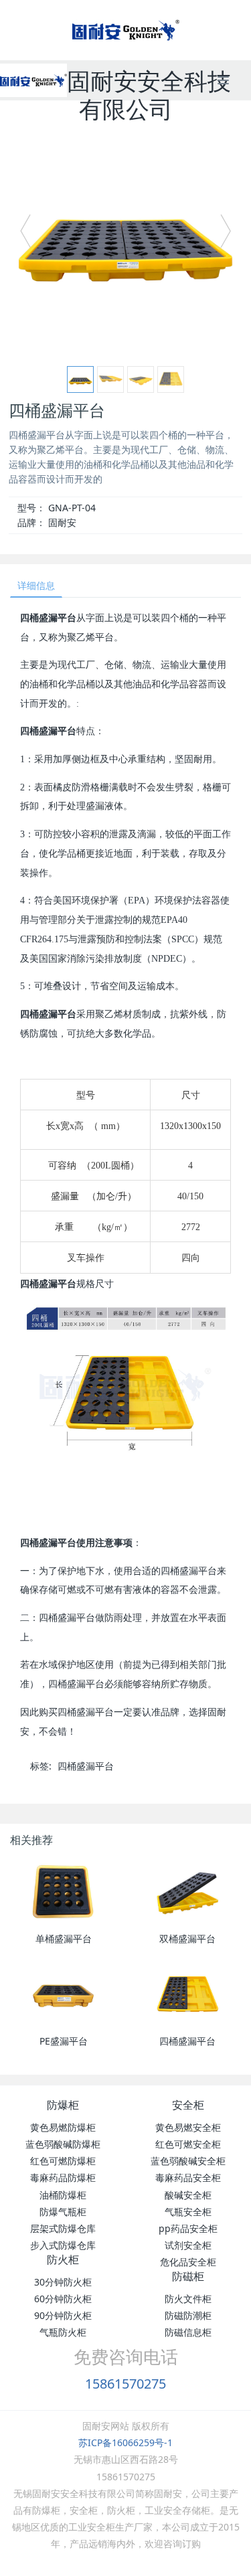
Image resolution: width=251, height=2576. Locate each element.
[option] (125, 237)
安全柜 (188, 2105)
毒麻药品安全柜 (188, 2177)
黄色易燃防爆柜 (63, 2127)
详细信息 (36, 585)
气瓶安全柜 (188, 2212)
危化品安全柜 (188, 2262)
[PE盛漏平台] (63, 1996)
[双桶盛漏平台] (188, 1893)
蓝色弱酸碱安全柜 (188, 2161)
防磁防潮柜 (188, 2315)
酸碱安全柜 (188, 2195)
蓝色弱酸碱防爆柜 (63, 2144)
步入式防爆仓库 (63, 2245)
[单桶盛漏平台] (63, 1893)
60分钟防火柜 (63, 2299)
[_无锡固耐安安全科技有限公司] (33, 80)
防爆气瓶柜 (63, 2212)
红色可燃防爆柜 (63, 2161)
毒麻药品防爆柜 (63, 2177)
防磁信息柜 (188, 2332)
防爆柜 (63, 2105)
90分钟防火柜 (63, 2315)
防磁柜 (188, 2276)
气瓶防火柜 (63, 2332)
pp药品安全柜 (188, 2228)
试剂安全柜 (188, 2245)
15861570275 (125, 2384)
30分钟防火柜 (63, 2282)
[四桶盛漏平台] (188, 1996)
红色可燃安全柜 (188, 2144)
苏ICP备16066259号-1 (125, 2442)
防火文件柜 (188, 2299)
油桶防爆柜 (63, 2195)
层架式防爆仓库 (63, 2228)
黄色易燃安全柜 (188, 2127)
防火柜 (63, 2259)
